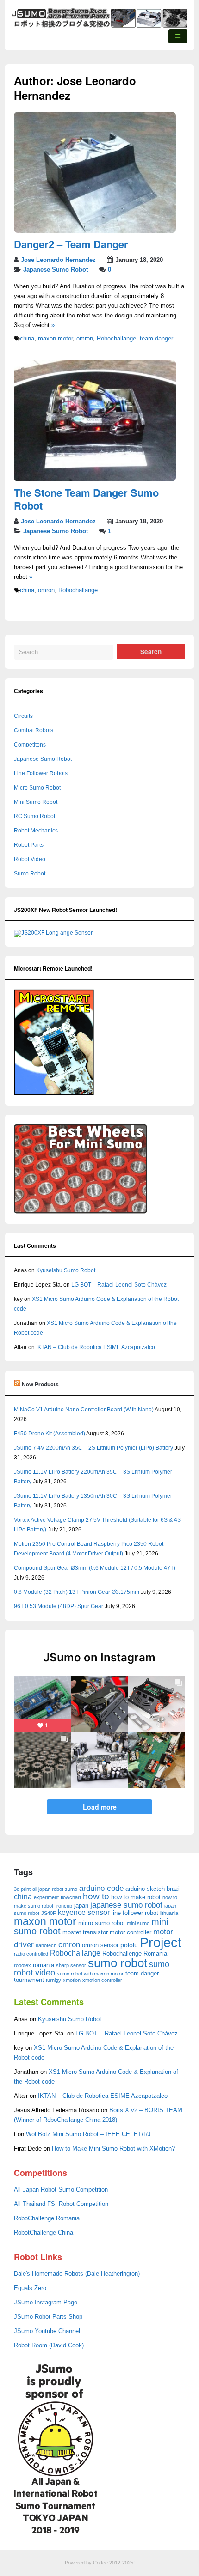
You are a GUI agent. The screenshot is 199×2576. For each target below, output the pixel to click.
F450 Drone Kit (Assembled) (50, 1434)
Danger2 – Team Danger (71, 244)
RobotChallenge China (44, 2233)
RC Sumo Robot (34, 816)
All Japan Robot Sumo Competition (61, 2190)
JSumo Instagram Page (46, 2303)
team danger (156, 339)
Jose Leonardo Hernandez (58, 260)
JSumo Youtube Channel (47, 2331)
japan (81, 1905)
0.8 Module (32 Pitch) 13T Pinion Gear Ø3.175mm (77, 1592)
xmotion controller (102, 1980)
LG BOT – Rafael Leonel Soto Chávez (119, 1285)
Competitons (30, 745)
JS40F (49, 1913)
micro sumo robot (102, 1923)
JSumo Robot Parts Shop (48, 2317)
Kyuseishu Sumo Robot (66, 1270)
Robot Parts (29, 845)
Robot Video (30, 859)
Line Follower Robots (41, 773)
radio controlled (31, 1954)
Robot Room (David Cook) (49, 2345)
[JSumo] (99, 26)
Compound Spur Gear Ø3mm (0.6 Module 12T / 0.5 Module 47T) (95, 1568)
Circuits (23, 716)
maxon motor (55, 339)
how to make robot (136, 1897)
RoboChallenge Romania (47, 2218)
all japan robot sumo (55, 1889)
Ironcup (64, 1906)
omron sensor (100, 1945)
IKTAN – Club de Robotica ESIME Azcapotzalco (96, 1347)
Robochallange (116, 339)
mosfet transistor (85, 1932)
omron (85, 339)
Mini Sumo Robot (36, 802)
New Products (40, 1384)
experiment (46, 1897)
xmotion (72, 1980)
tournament (29, 1980)
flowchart (71, 1897)
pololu (129, 1945)
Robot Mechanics (36, 831)
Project (161, 1942)
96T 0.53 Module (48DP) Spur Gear (59, 1606)
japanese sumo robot (126, 1905)
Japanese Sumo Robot (56, 270)
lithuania (169, 1913)
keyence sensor (84, 1912)
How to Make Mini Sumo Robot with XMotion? (113, 2149)
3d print (22, 1889)
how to (96, 1896)
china (27, 339)
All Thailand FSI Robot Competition (61, 2204)
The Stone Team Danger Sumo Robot (86, 499)
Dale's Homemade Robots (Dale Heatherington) (77, 2274)
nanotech (46, 1945)
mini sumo (138, 1923)
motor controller (131, 1932)
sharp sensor (71, 1965)
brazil (174, 1889)
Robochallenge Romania (135, 1953)
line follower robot (135, 1913)
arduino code (101, 1888)
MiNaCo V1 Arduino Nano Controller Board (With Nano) (84, 1410)
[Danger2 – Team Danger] (95, 231)
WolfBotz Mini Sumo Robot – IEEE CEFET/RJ (88, 2134)
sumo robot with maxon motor (90, 1974)
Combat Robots (34, 730)
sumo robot (118, 1963)
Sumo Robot (30, 874)
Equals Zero (30, 2288)
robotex (22, 1965)
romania (44, 1965)
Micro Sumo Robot (37, 788)
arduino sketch (145, 1889)
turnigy (53, 1980)
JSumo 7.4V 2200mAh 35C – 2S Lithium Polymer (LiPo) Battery (93, 1448)
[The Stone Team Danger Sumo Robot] (95, 480)
